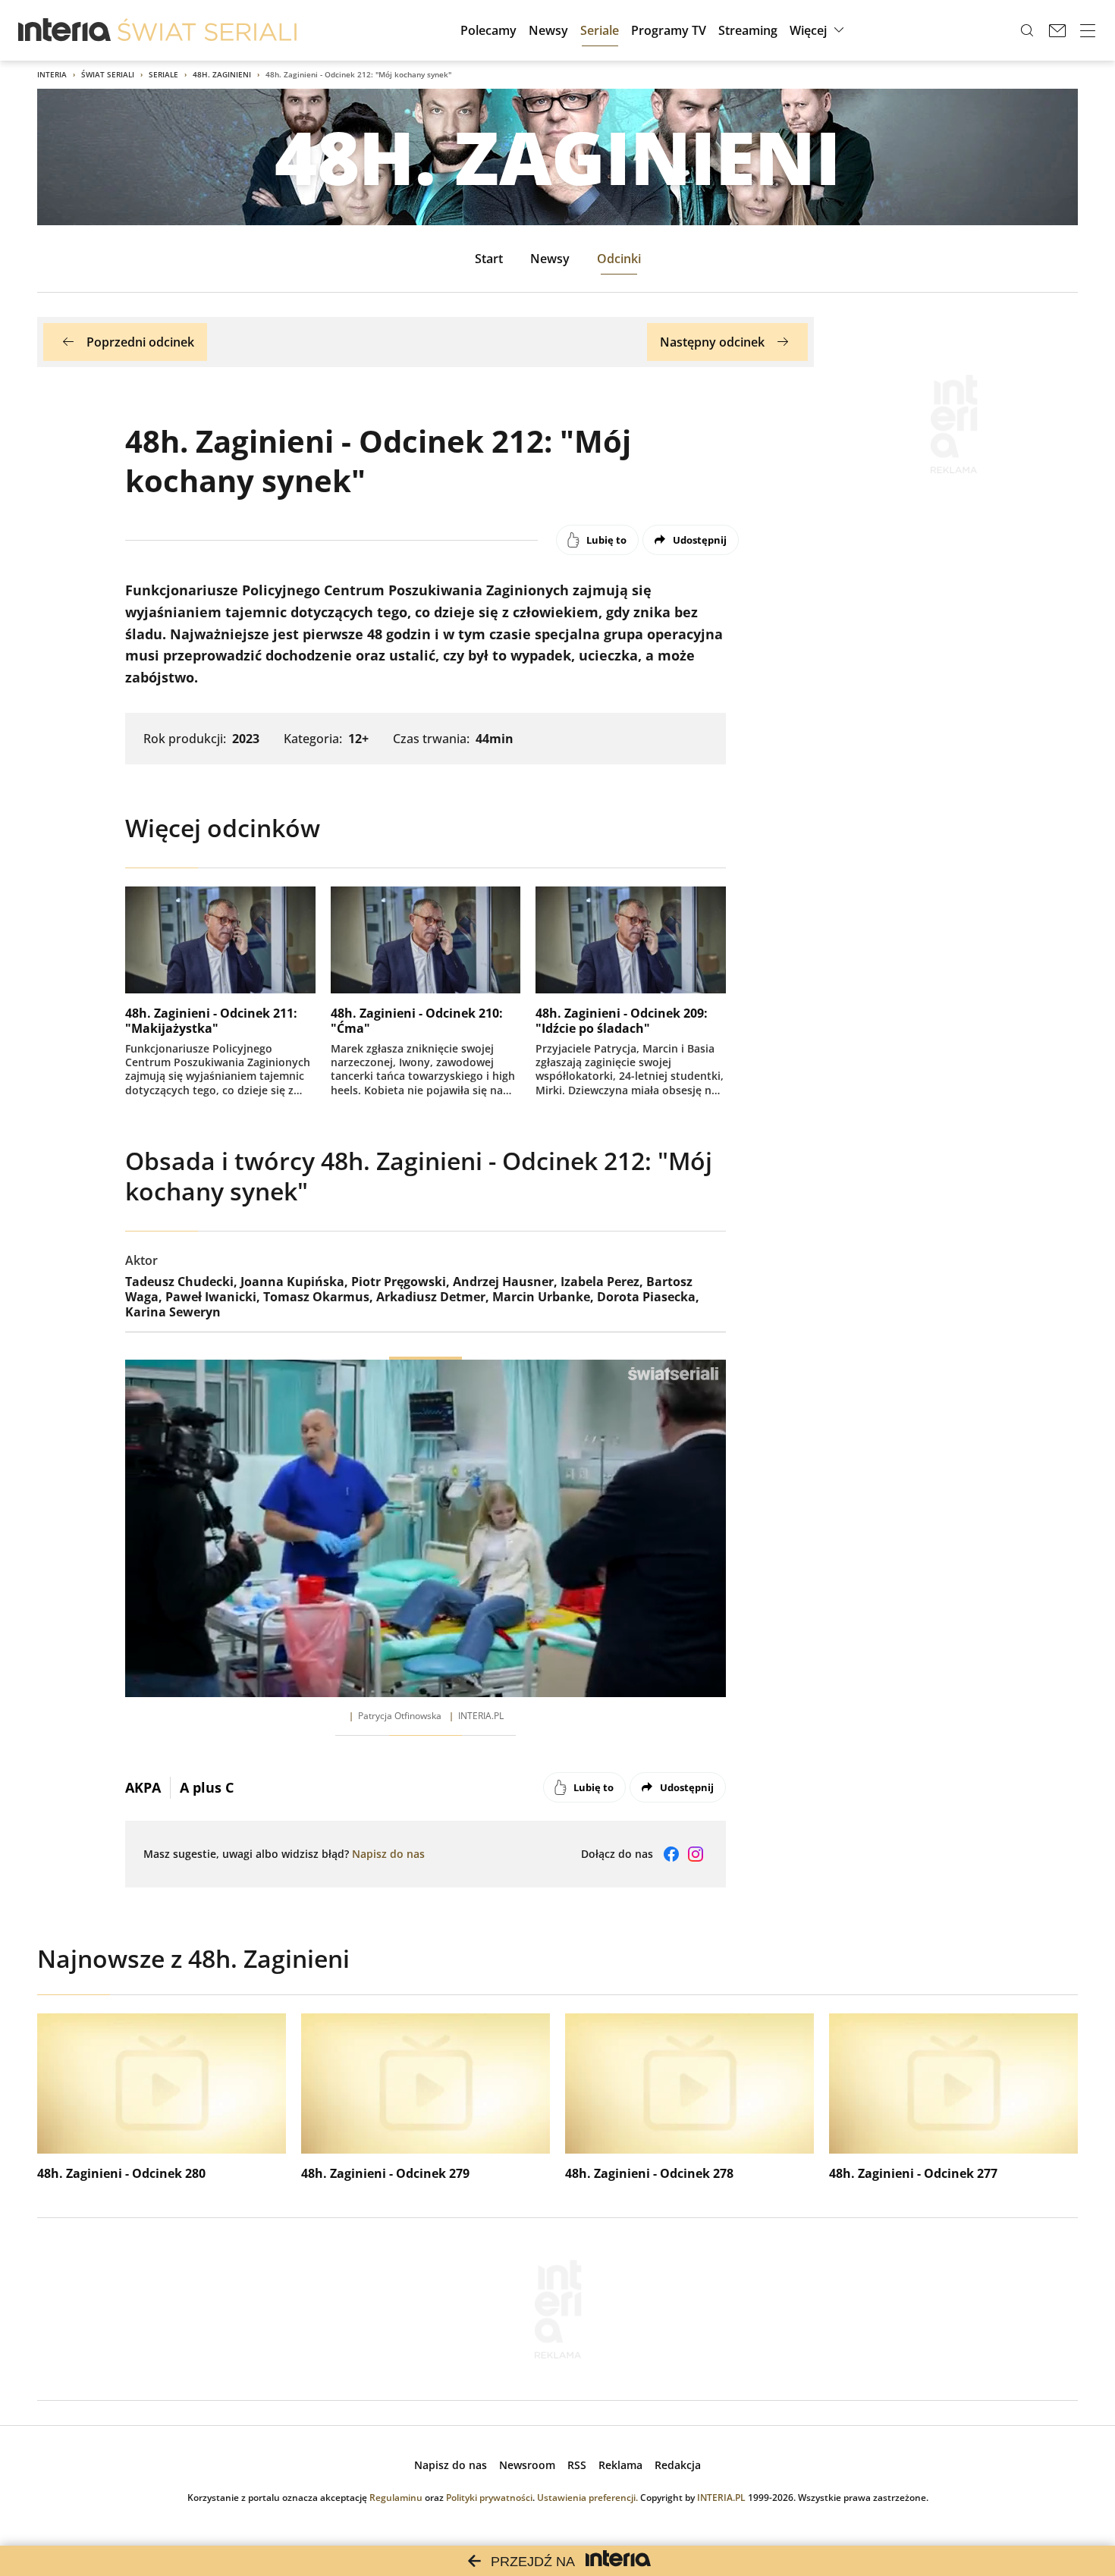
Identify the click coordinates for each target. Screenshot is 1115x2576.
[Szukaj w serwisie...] (1027, 30)
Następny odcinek (712, 342)
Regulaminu (396, 2498)
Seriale (163, 74)
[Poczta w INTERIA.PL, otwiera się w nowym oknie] (1057, 30)
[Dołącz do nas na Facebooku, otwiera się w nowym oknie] (671, 1854)
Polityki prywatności (489, 2498)
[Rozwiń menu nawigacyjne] (1088, 30)
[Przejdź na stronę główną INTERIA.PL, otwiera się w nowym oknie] (65, 30)
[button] (819, 30)
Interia (52, 74)
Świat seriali (108, 74)
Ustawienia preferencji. (587, 2498)
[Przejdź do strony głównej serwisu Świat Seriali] (207, 30)
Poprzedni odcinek (140, 342)
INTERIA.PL (721, 2498)
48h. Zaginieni (222, 74)
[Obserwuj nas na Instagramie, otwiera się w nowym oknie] (696, 1854)
